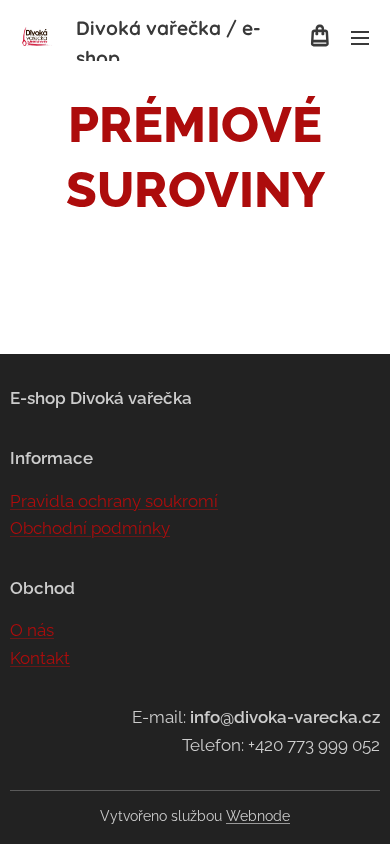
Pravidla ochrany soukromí (114, 501)
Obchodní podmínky (90, 528)
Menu (360, 37)
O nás (32, 630)
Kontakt (40, 658)
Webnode (258, 816)
